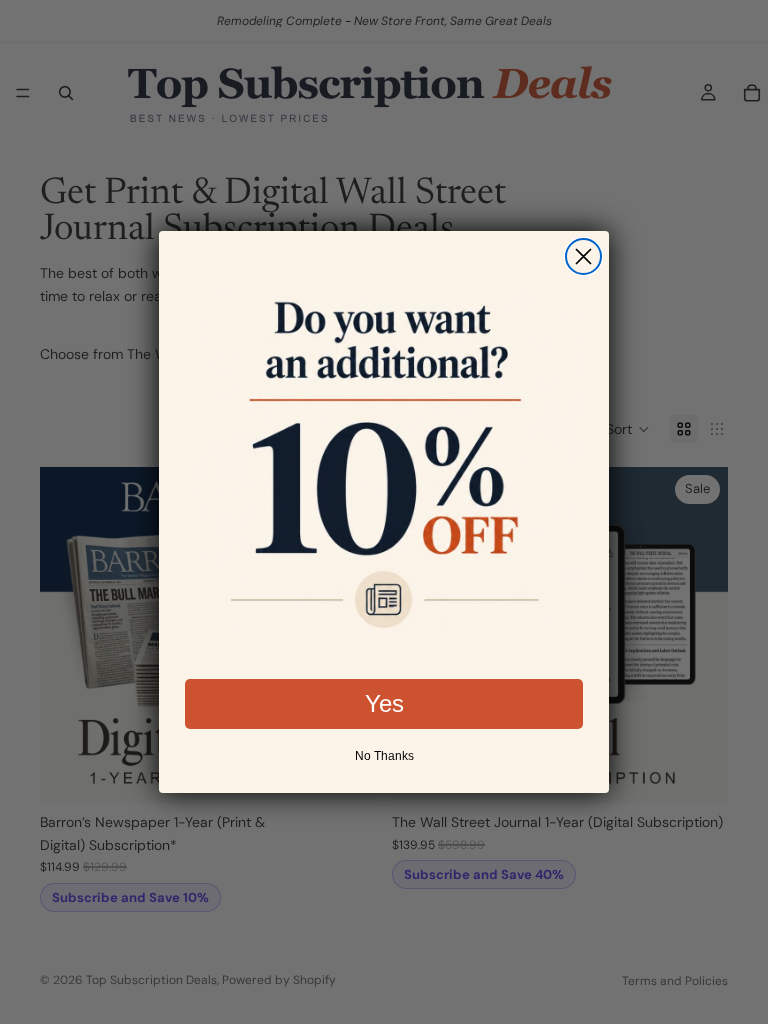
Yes (384, 703)
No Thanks (384, 756)
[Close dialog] (583, 256)
